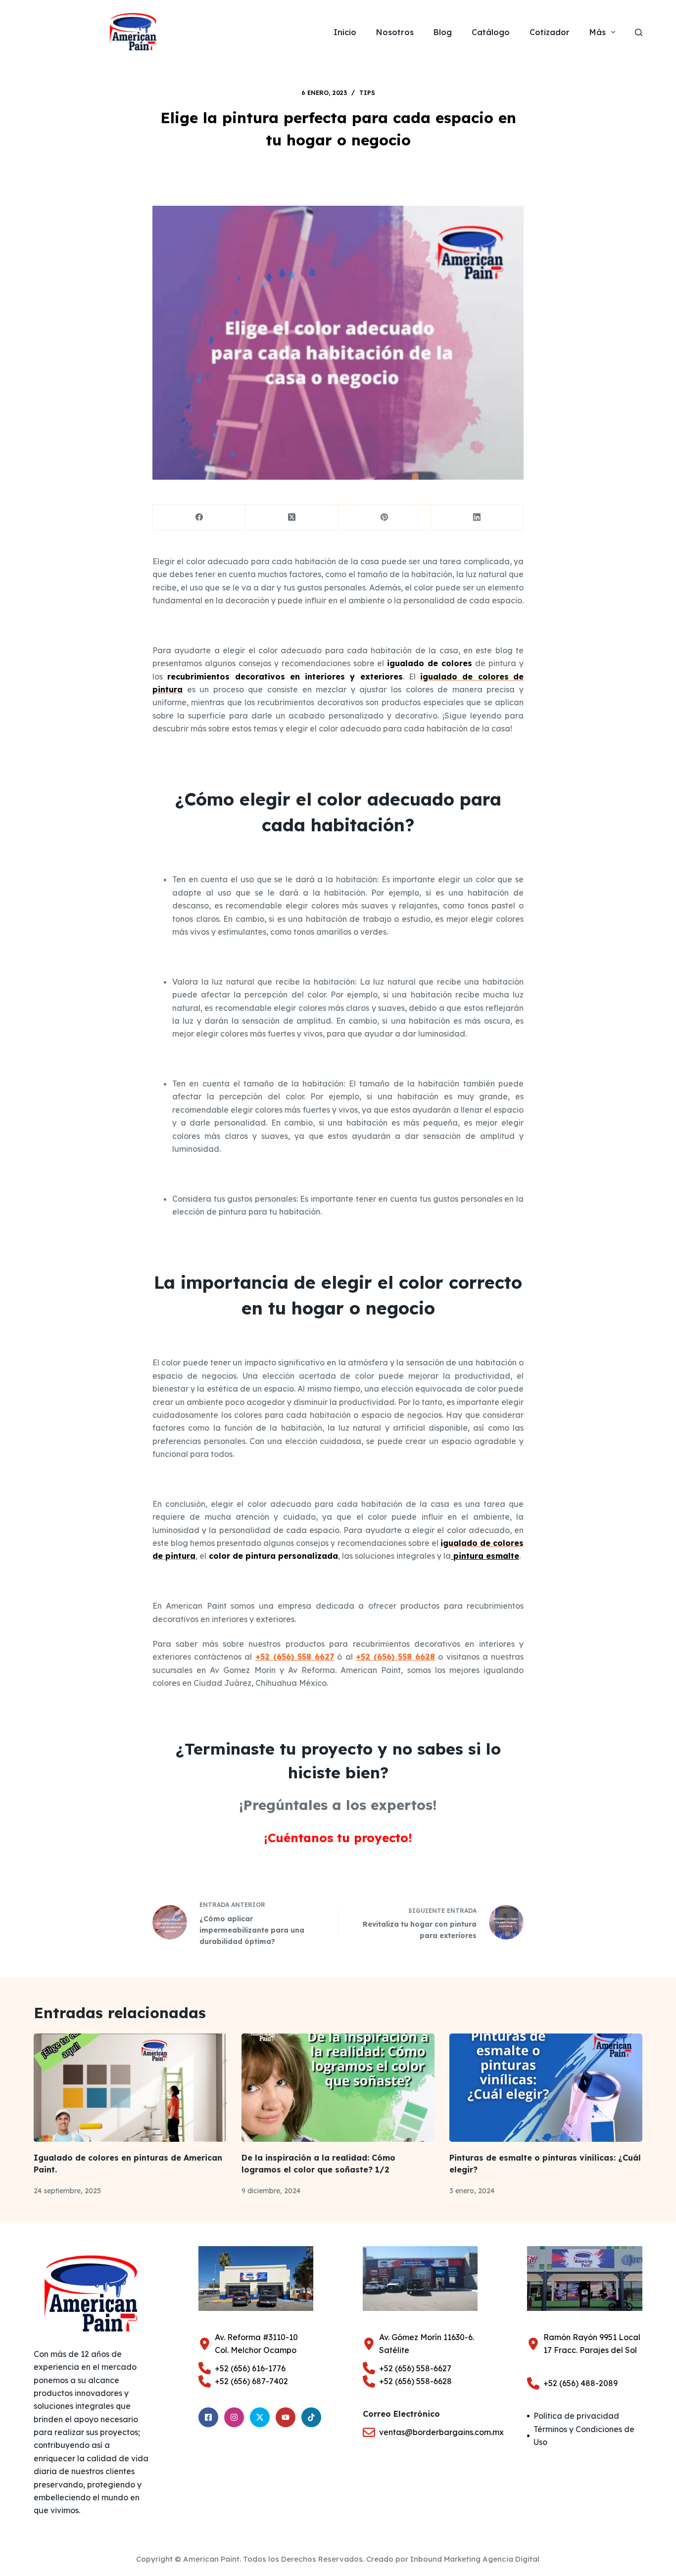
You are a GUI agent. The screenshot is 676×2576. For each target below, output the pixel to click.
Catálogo (491, 32)
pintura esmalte (485, 1556)
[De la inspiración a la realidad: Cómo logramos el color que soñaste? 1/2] (338, 2088)
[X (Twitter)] (292, 518)
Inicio (345, 32)
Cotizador (550, 32)
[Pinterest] (385, 518)
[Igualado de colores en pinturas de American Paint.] (130, 2088)
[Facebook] (199, 518)
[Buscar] (639, 32)
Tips (367, 93)
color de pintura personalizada (273, 1556)
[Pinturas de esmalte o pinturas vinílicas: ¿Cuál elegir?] (546, 2088)
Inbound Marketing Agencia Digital (475, 2559)
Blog (443, 32)
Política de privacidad (576, 2416)
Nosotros (395, 32)
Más (598, 32)
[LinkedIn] (477, 518)
